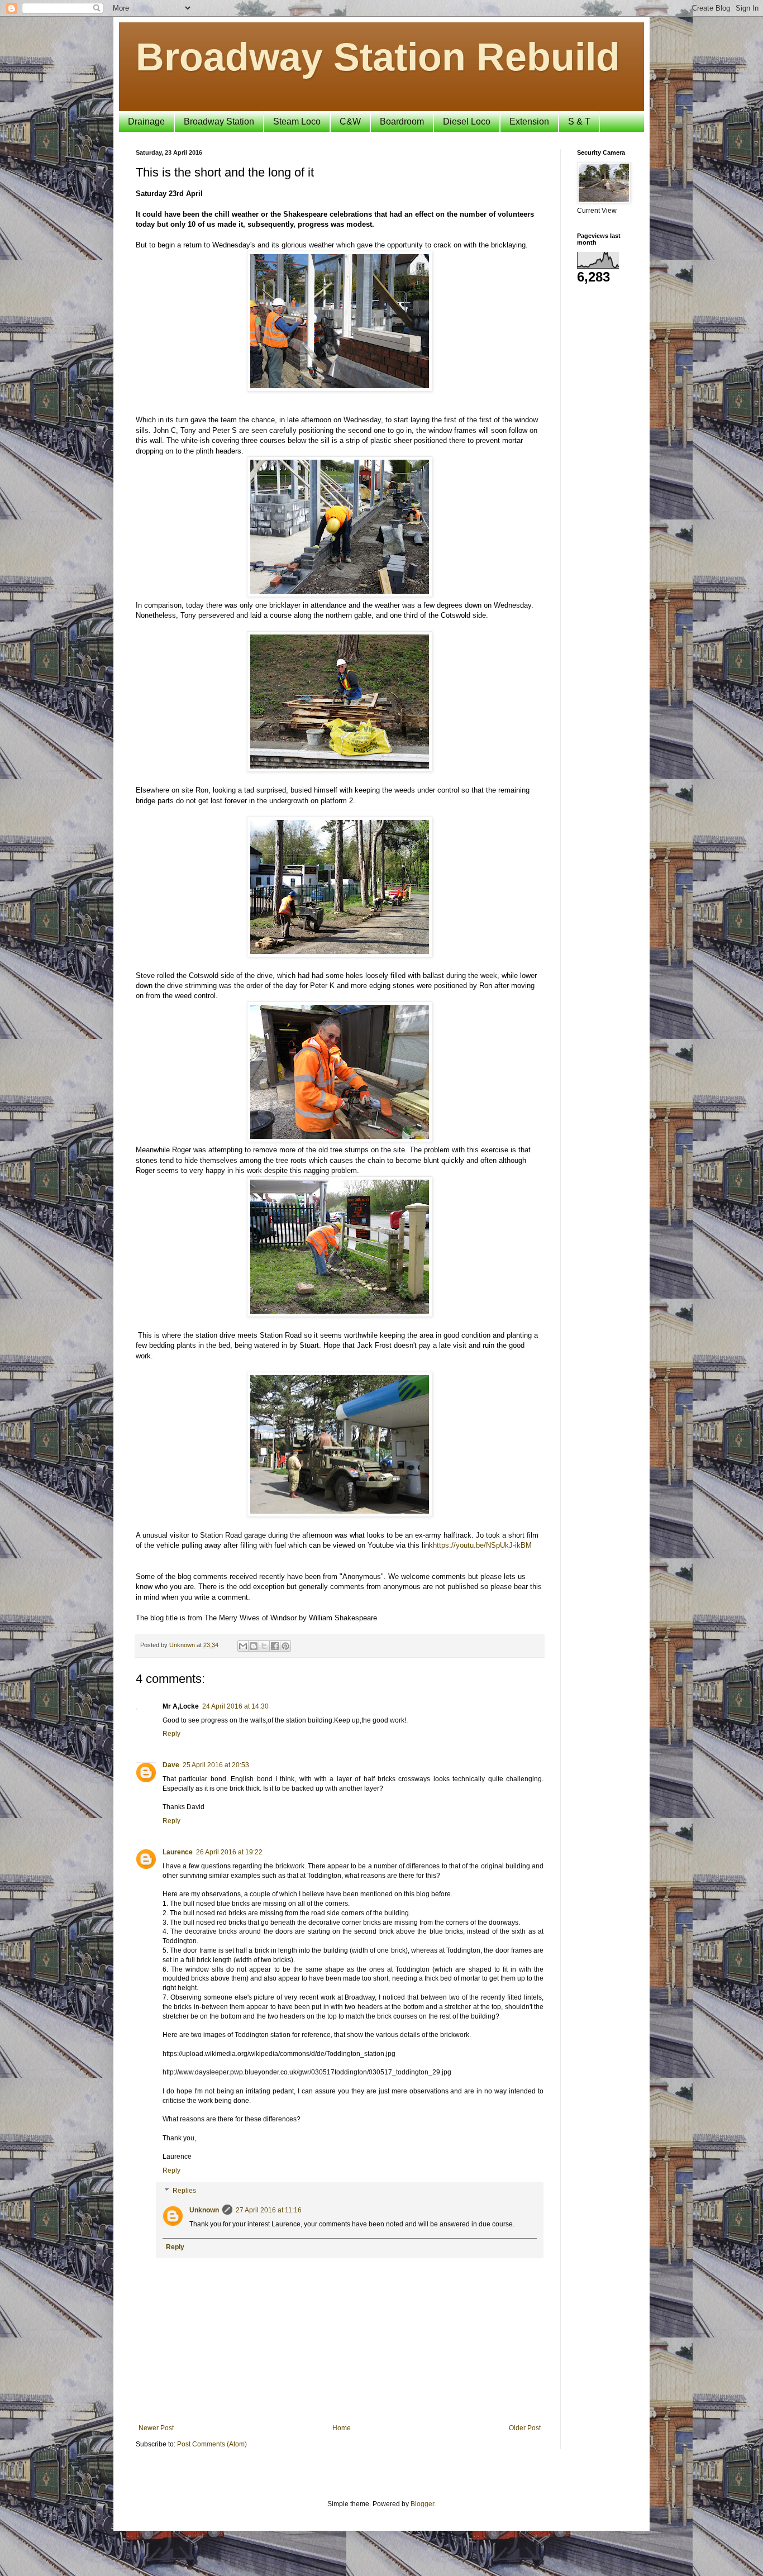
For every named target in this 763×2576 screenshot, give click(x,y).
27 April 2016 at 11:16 (269, 2210)
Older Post (525, 2428)
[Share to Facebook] (275, 1646)
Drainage (146, 121)
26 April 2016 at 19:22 (229, 1852)
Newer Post (156, 2428)
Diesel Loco (467, 121)
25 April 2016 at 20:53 (216, 1765)
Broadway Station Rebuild (378, 57)
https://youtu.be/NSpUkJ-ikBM (482, 1545)
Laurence (178, 1852)
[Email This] (243, 1646)
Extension (529, 121)
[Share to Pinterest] (285, 1646)
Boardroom (402, 121)
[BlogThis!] (254, 1646)
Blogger (422, 2504)
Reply (171, 1734)
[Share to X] (264, 1646)
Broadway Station (219, 121)
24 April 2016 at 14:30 (235, 1706)
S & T (579, 121)
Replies (184, 2191)
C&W (350, 121)
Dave (171, 1765)
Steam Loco (297, 121)
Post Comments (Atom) (212, 2444)
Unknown (204, 2210)
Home (342, 2428)
